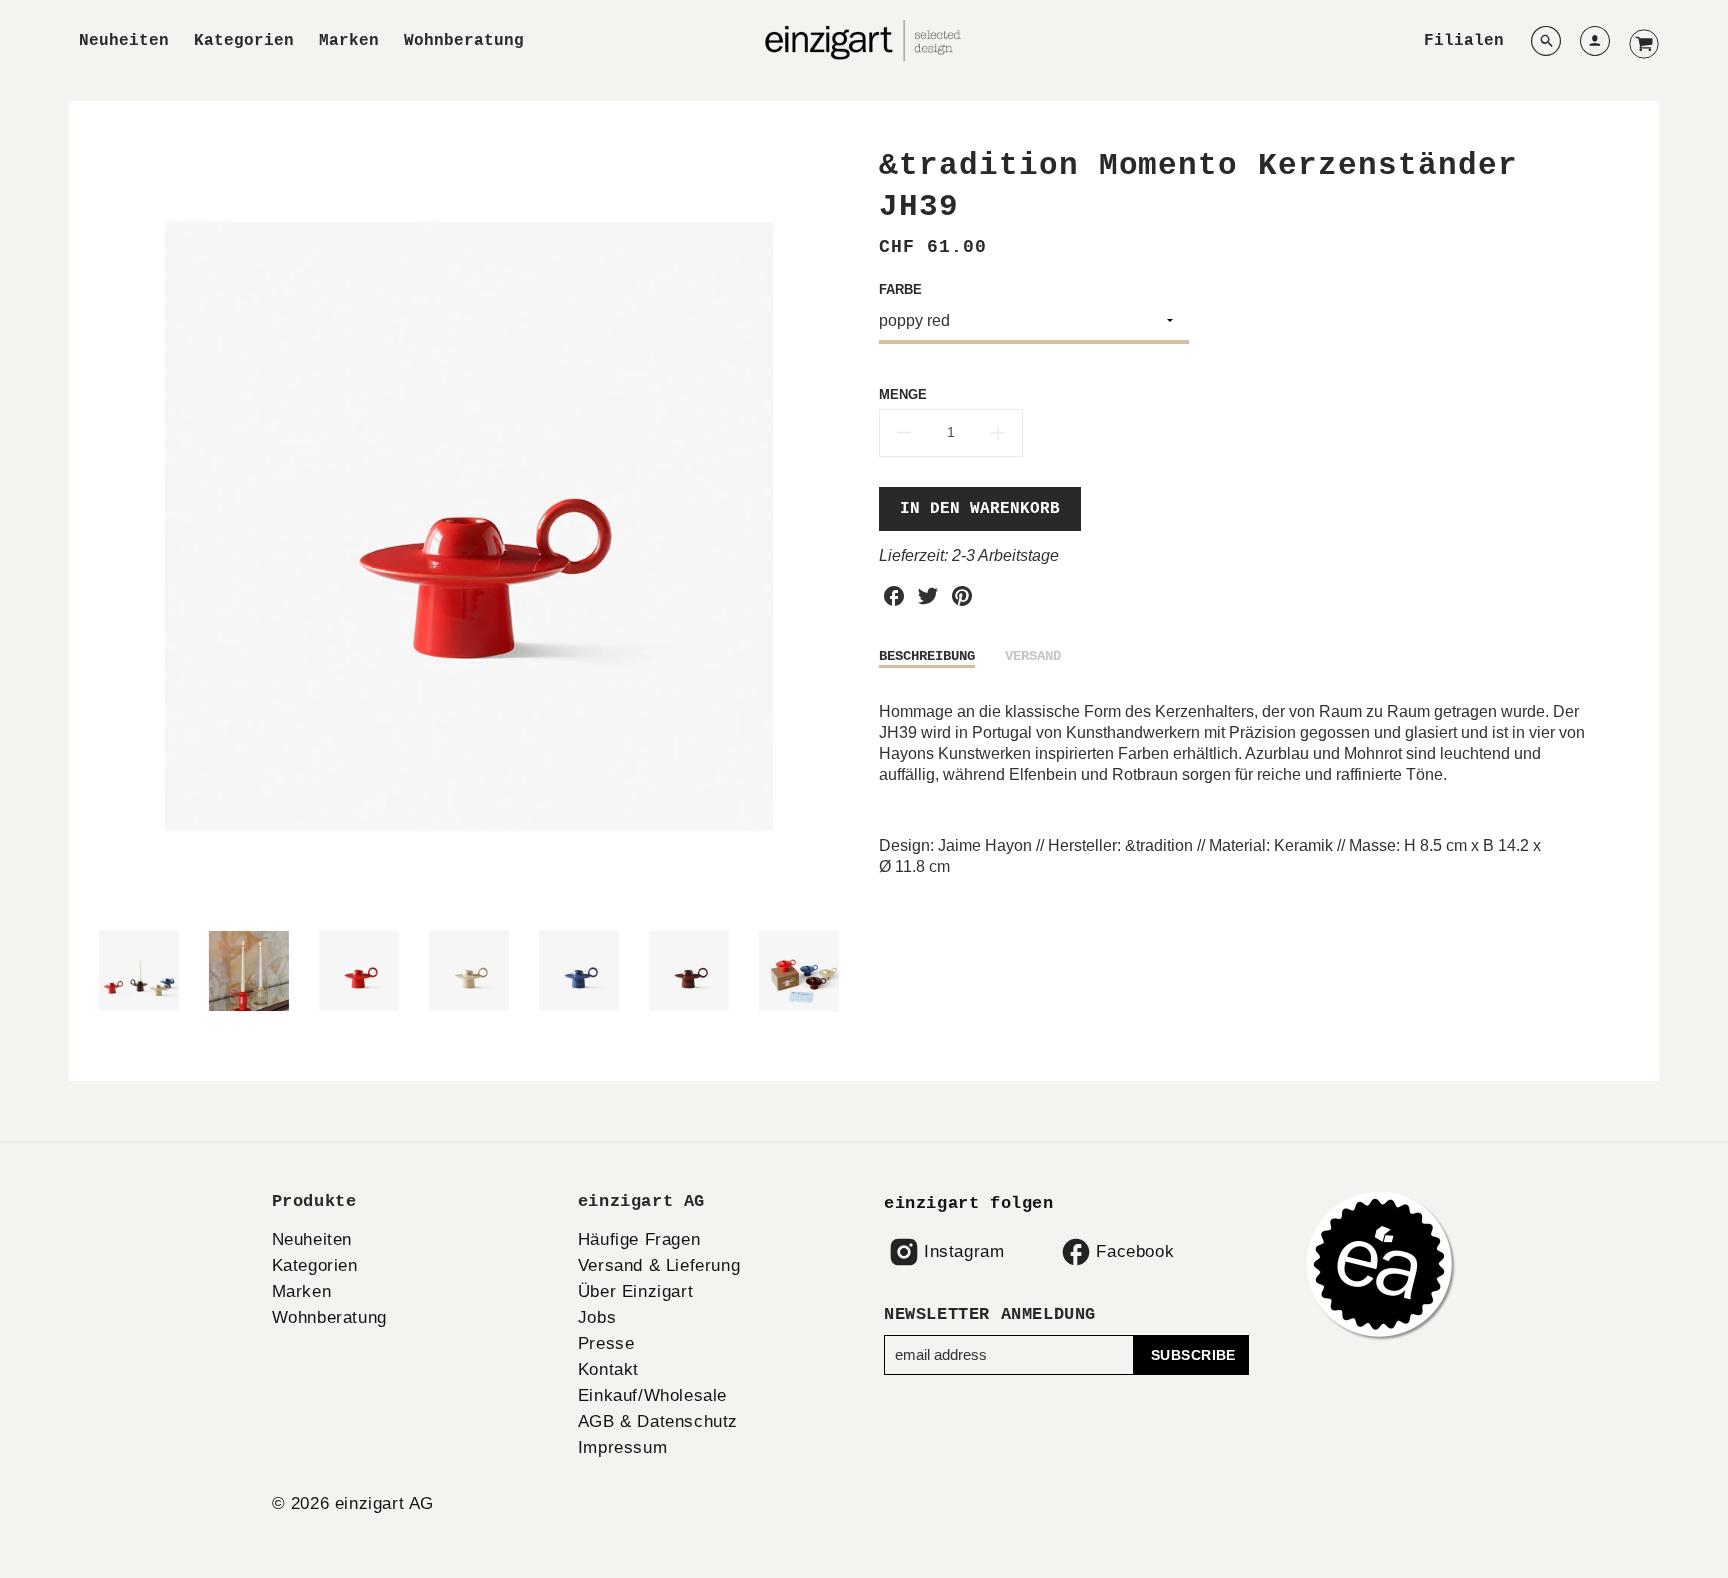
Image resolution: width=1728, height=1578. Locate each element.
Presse (606, 1343)
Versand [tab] (1033, 656)
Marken (349, 41)
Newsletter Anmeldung (990, 1314)
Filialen (1464, 41)
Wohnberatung (464, 41)
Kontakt (608, 1369)
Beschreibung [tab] (927, 656)
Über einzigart (635, 1291)
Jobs (597, 1317)
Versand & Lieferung (659, 1265)
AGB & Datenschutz (658, 1421)
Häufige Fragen (639, 1239)
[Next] (834, 526)
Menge (903, 394)
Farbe (900, 289)
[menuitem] (124, 41)
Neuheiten (124, 41)
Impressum (622, 1447)
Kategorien (244, 41)
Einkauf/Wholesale (652, 1395)
